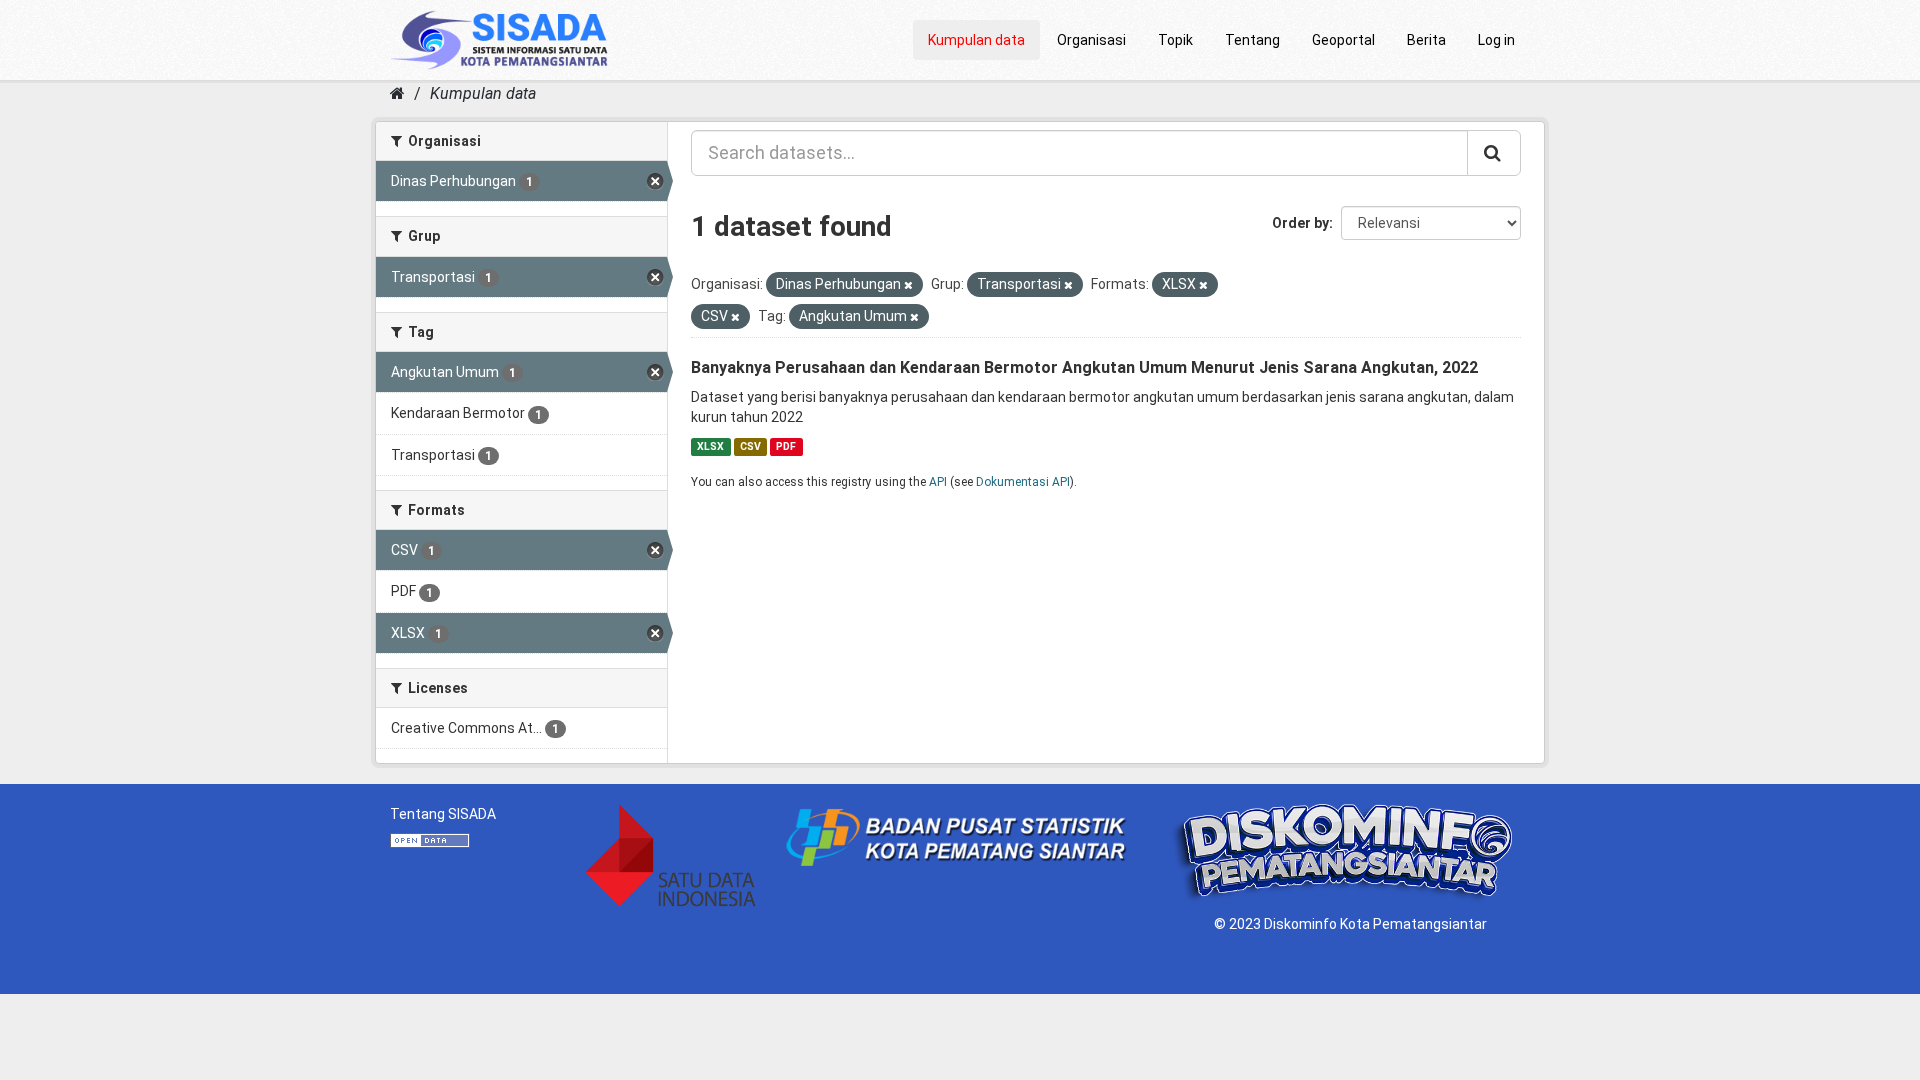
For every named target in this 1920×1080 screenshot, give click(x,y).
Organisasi (1091, 40)
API (938, 482)
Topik (1175, 40)
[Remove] (908, 285)
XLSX (710, 446)
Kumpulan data (976, 40)
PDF (786, 446)
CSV (750, 446)
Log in (1496, 40)
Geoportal (1343, 40)
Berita (1426, 40)
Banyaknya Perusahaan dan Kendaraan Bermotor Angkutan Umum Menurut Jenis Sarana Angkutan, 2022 (1084, 367)
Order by (1300, 223)
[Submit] (1494, 153)
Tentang (1252, 40)
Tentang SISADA (443, 814)
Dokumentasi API (1023, 482)
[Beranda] (397, 93)
